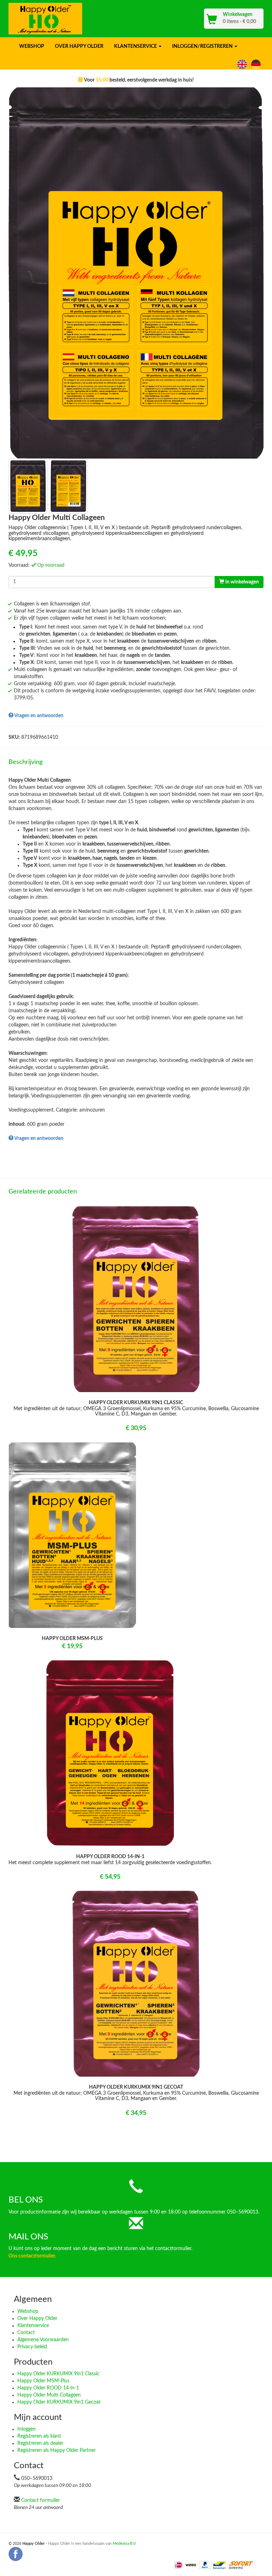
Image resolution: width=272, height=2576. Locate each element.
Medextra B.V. (124, 2544)
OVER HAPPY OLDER (79, 46)
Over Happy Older (37, 2319)
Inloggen (27, 2429)
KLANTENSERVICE (136, 46)
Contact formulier (41, 2500)
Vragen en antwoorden (38, 716)
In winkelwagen (242, 582)
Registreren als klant (39, 2436)
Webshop (28, 2311)
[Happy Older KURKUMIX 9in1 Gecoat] (136, 1984)
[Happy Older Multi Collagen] (243, 64)
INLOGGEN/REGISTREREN (203, 46)
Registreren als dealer (40, 2443)
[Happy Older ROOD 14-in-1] (110, 1753)
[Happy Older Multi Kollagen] (257, 64)
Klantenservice (33, 2326)
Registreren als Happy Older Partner (56, 2450)
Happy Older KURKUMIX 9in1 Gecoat (59, 2402)
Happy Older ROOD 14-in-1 (48, 2388)
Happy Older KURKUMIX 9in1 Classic (58, 2374)
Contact (26, 2333)
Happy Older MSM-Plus (43, 2381)
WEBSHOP (32, 46)
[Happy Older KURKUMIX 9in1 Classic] (136, 1299)
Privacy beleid (32, 2347)
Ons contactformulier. (32, 2256)
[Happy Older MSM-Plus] (72, 1535)
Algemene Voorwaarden (43, 2340)
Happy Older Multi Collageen (49, 2395)
